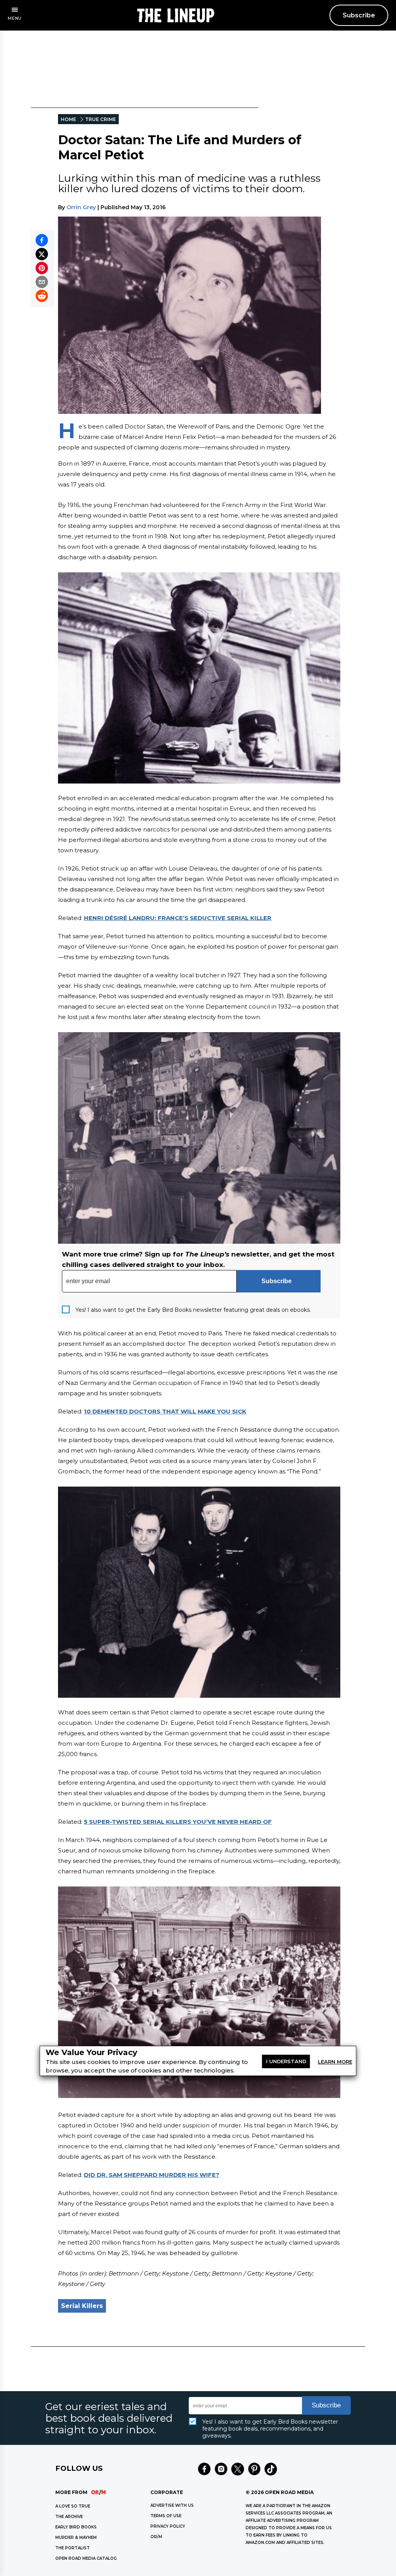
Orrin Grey (81, 207)
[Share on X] (42, 254)
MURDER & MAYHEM (76, 2538)
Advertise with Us (172, 2505)
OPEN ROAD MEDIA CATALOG (86, 2558)
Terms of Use (166, 2516)
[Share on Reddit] (42, 296)
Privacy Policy (168, 2526)
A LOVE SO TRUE (73, 2506)
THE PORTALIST (73, 2548)
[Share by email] (42, 282)
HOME (68, 119)
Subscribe (359, 15)
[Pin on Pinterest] (42, 268)
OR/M (156, 2537)
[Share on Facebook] (42, 240)
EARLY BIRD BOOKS (76, 2527)
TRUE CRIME (101, 119)
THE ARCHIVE (69, 2517)
